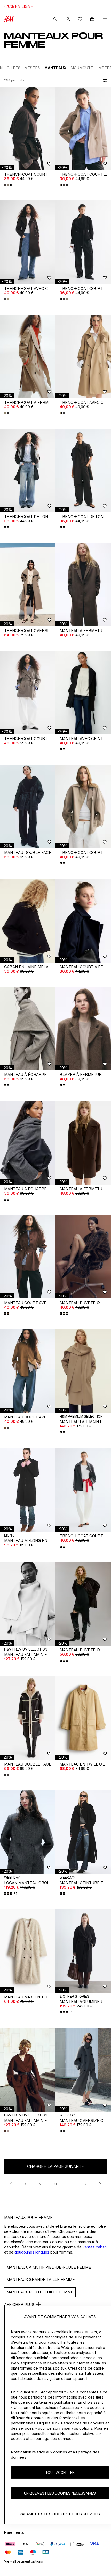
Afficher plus (19, 2304)
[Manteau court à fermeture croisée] (83, 921)
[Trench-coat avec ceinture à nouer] (28, 242)
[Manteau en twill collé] (83, 1718)
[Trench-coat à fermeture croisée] (28, 357)
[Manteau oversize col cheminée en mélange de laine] (83, 2070)
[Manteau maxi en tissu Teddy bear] (28, 1951)
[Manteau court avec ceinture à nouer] (28, 1257)
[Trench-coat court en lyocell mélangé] (83, 807)
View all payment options (23, 2561)
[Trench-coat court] (28, 693)
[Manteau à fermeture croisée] (83, 1143)
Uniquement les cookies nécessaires (60, 2493)
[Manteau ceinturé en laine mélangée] (83, 1832)
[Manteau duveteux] (83, 1257)
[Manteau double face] (28, 807)
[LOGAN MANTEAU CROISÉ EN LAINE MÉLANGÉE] (28, 1832)
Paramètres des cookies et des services (60, 2514)
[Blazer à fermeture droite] (83, 1029)
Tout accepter (60, 2473)
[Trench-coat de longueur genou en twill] (28, 471)
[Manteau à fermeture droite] (83, 585)
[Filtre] (104, 80)
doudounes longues (32, 2252)
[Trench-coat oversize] (28, 585)
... (71, 2184)
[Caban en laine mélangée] (28, 921)
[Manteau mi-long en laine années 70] (28, 1490)
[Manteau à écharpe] (28, 1029)
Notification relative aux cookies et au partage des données (55, 2455)
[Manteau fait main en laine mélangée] (83, 1371)
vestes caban (95, 2247)
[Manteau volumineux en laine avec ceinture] (83, 1951)
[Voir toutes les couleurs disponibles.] (9, 185)
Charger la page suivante (55, 2166)
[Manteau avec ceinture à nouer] (83, 693)
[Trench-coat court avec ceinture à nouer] (28, 128)
